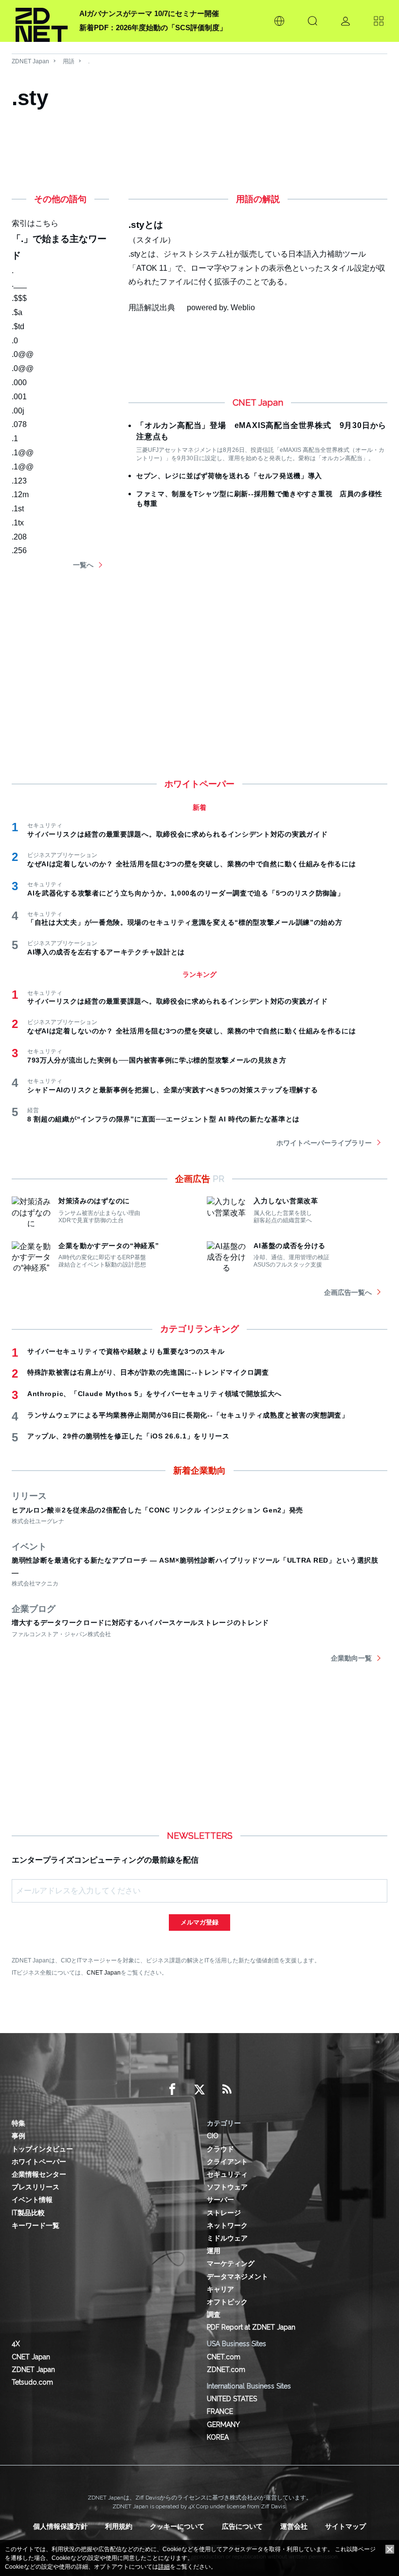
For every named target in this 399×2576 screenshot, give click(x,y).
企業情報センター (39, 2174)
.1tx (18, 523)
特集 (18, 2123)
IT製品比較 (28, 2213)
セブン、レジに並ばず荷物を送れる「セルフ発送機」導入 (229, 476)
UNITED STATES (232, 2399)
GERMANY (223, 2425)
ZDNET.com (226, 2370)
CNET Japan (104, 1972)
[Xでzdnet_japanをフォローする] (199, 2090)
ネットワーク (227, 2225)
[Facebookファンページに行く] (172, 2090)
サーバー (220, 2200)
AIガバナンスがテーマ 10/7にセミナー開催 (149, 13)
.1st (18, 509)
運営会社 (294, 2526)
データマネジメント (237, 2277)
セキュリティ (227, 2174)
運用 (214, 2251)
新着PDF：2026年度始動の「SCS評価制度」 (153, 28)
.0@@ (23, 354)
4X (16, 2344)
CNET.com (224, 2357)
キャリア (220, 2289)
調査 (214, 2315)
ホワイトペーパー (39, 2162)
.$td (18, 327)
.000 (19, 383)
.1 (15, 439)
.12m (20, 495)
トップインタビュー (42, 2149)
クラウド (220, 2149)
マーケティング (231, 2263)
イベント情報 (32, 2200)
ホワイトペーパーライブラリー (324, 1143)
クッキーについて (177, 2526)
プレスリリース (36, 2187)
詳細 (164, 2567)
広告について (242, 2526)
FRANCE (220, 2411)
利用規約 (119, 2526)
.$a (17, 312)
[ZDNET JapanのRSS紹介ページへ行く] (227, 2090)
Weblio (243, 308)
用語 (69, 61)
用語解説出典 (152, 308)
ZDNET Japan (30, 61)
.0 (15, 341)
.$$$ (19, 298)
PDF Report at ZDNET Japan (251, 2327)
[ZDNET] (42, 21)
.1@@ (23, 453)
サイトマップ (345, 2526)
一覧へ (83, 565)
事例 (18, 2136)
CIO (213, 2136)
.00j (18, 411)
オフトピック (227, 2302)
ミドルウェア (227, 2238)
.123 (19, 481)
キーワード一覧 (36, 2225)
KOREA (218, 2437)
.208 (19, 537)
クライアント (227, 2162)
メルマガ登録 (199, 1922)
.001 (19, 397)
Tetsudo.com (32, 2382)
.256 (19, 551)
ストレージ (224, 2213)
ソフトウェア (227, 2187)
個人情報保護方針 (60, 2526)
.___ (19, 284)
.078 (19, 424)
